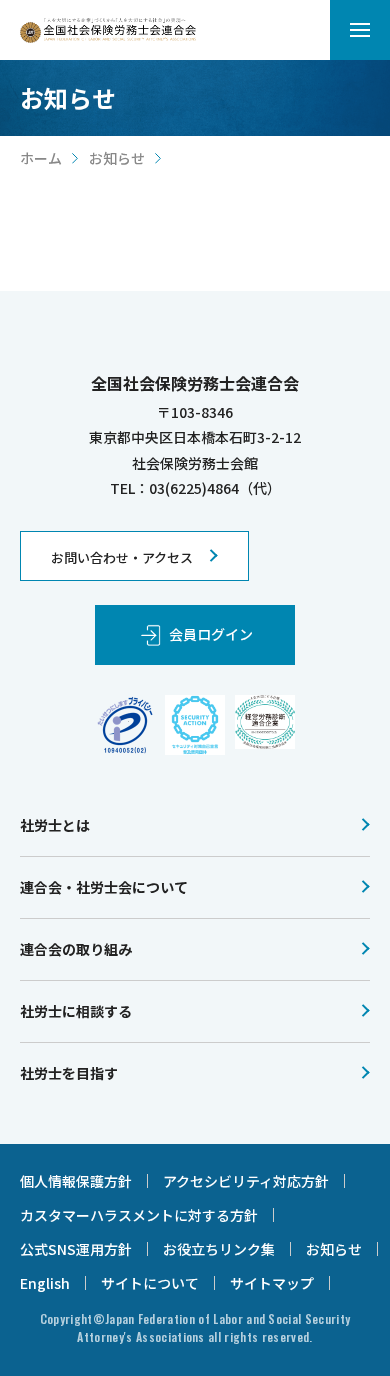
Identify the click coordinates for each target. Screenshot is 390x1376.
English (45, 1283)
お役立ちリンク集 (219, 1249)
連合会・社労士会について (104, 887)
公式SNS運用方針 (76, 1249)
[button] (360, 30)
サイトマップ (272, 1283)
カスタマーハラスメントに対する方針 (139, 1215)
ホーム (41, 158)
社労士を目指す (69, 1073)
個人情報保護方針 (76, 1181)
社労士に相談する (76, 1011)
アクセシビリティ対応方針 (246, 1181)
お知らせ (117, 158)
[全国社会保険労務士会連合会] (108, 30)
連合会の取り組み (76, 949)
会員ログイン (211, 634)
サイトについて (150, 1283)
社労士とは (55, 825)
